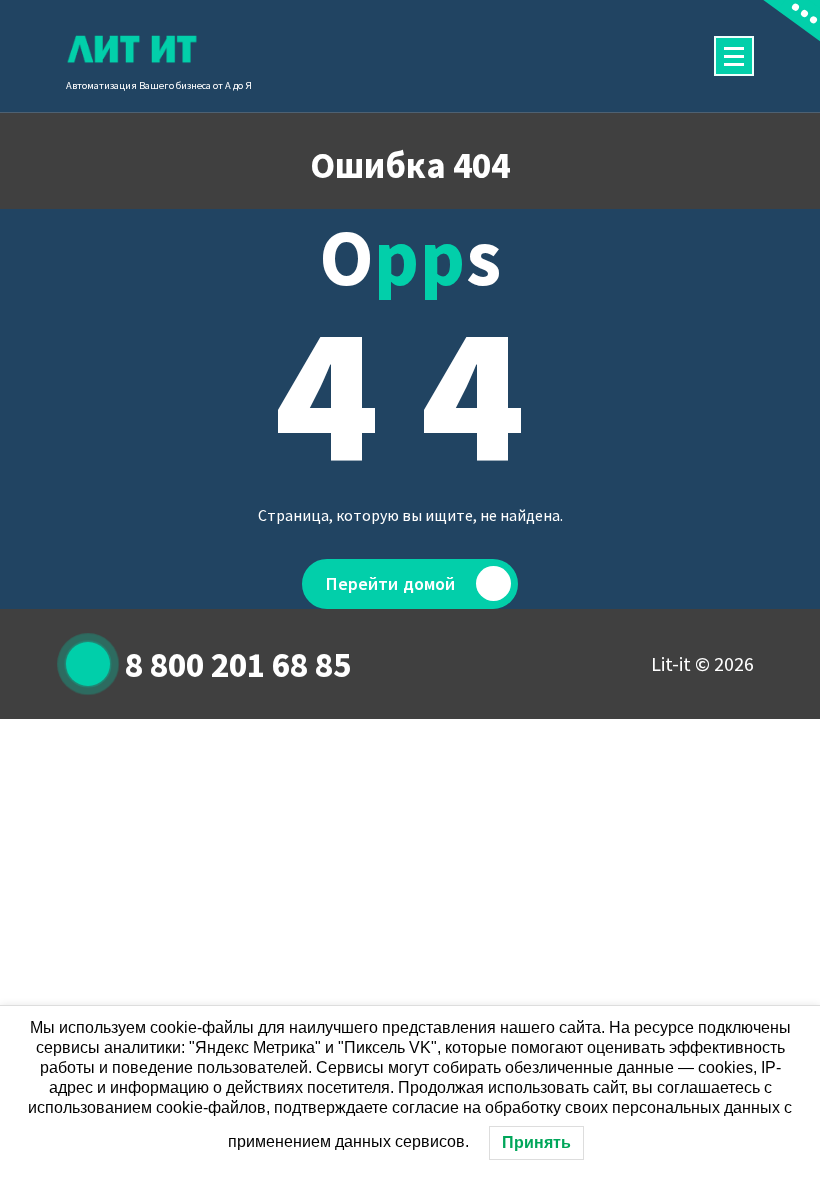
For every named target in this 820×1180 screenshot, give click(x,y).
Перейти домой (390, 583)
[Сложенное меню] (734, 56)
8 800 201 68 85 (238, 665)
